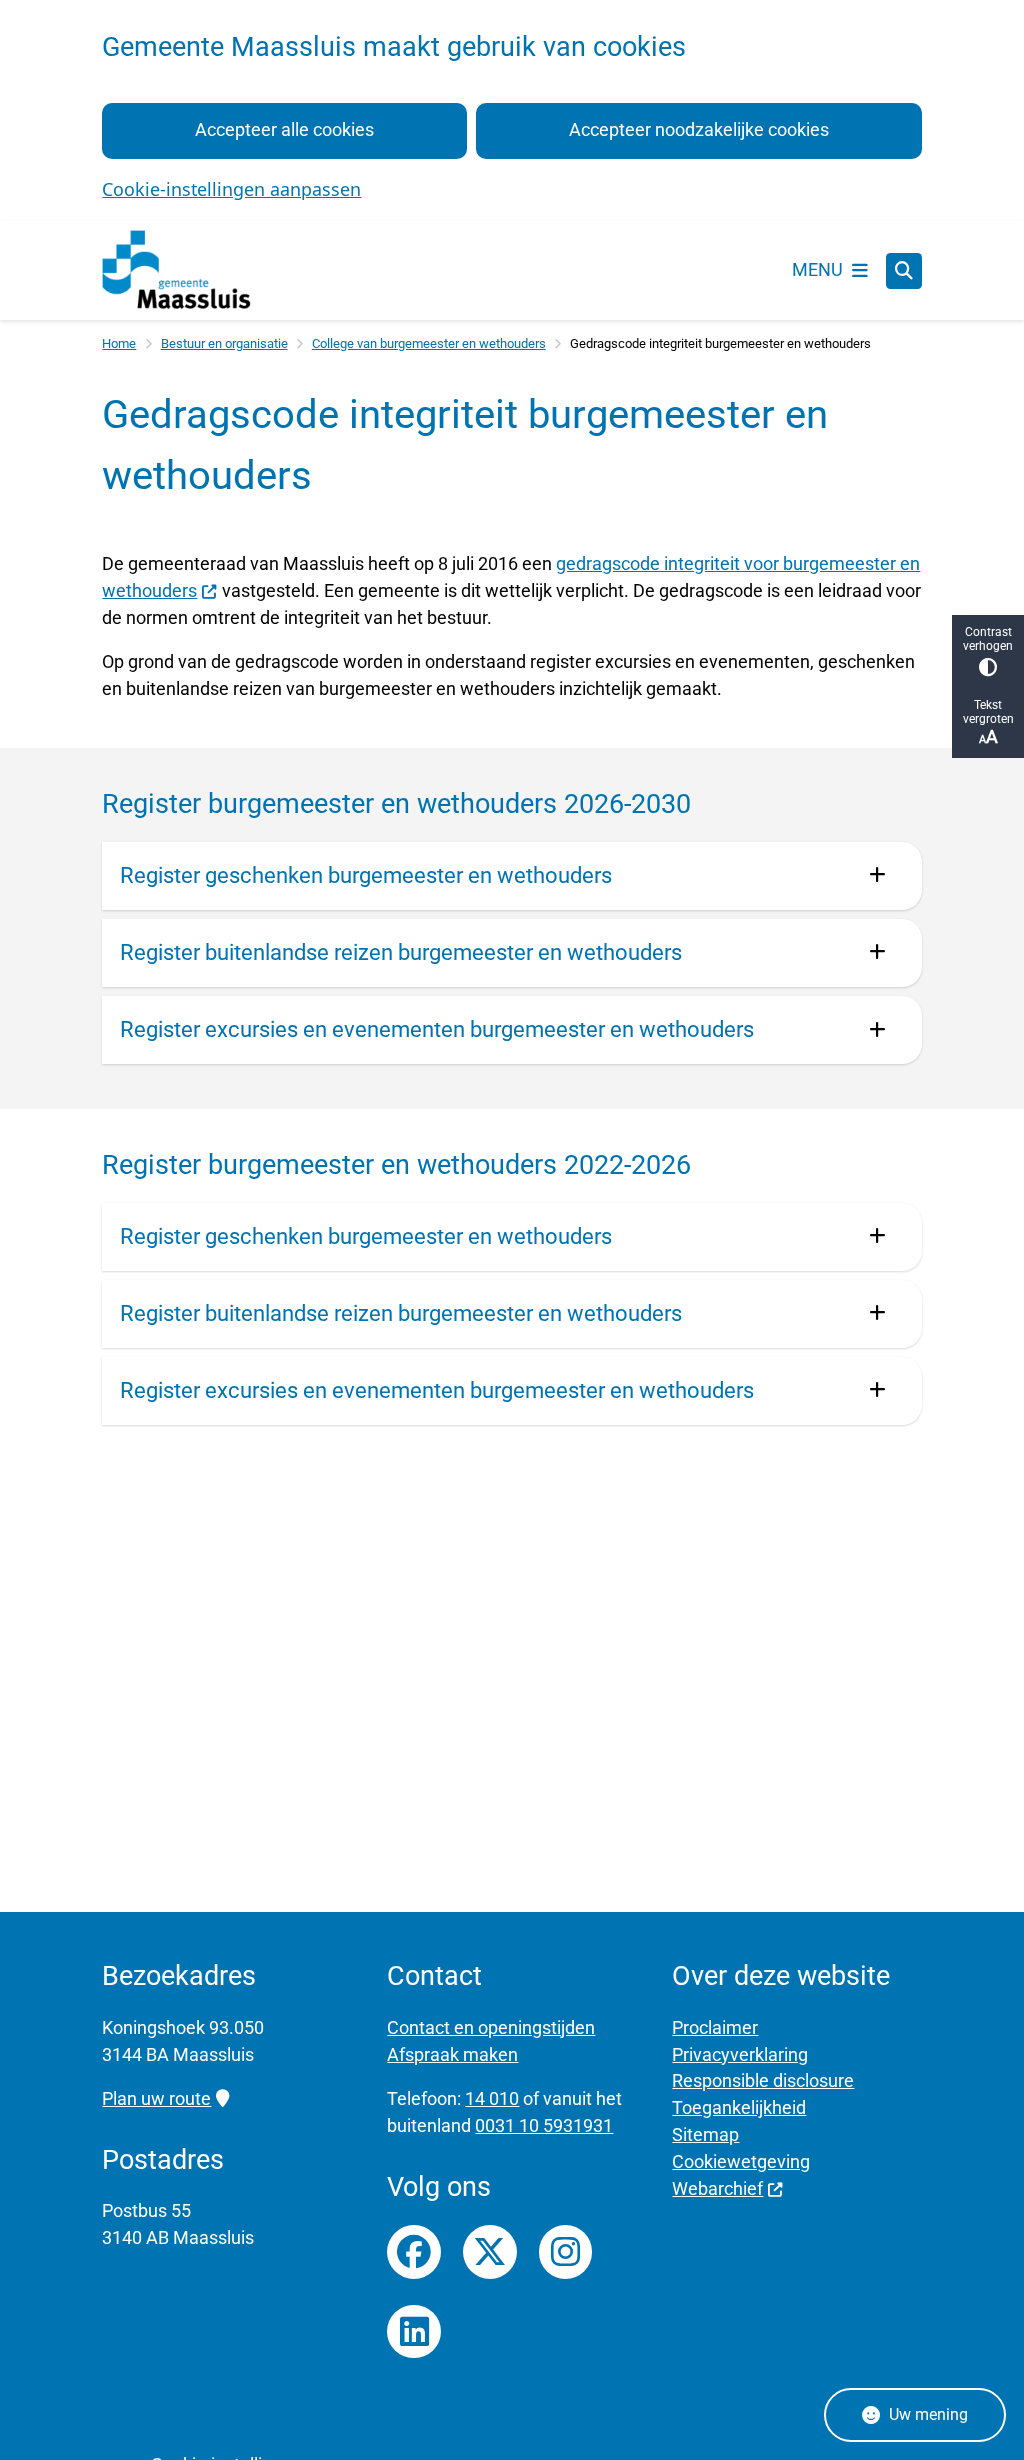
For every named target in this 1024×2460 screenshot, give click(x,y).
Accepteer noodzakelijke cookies (699, 129)
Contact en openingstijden (491, 2027)
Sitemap (705, 2134)
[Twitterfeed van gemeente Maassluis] (490, 2252)
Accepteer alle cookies (284, 129)
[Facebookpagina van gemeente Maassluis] (414, 2252)
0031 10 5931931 (544, 2125)
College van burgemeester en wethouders (429, 343)
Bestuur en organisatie (224, 343)
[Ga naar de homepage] (177, 270)
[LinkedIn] (414, 2332)
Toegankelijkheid (739, 2107)
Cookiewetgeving (741, 2161)
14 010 (492, 2098)
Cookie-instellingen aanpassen (231, 189)
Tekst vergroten (988, 712)
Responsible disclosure (763, 2080)
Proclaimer (715, 2027)
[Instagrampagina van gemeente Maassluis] (566, 2252)
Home (119, 343)
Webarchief (717, 2188)
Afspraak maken (452, 2054)
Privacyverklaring (740, 2054)
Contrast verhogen (988, 639)
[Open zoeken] (904, 271)
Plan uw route (156, 2098)
